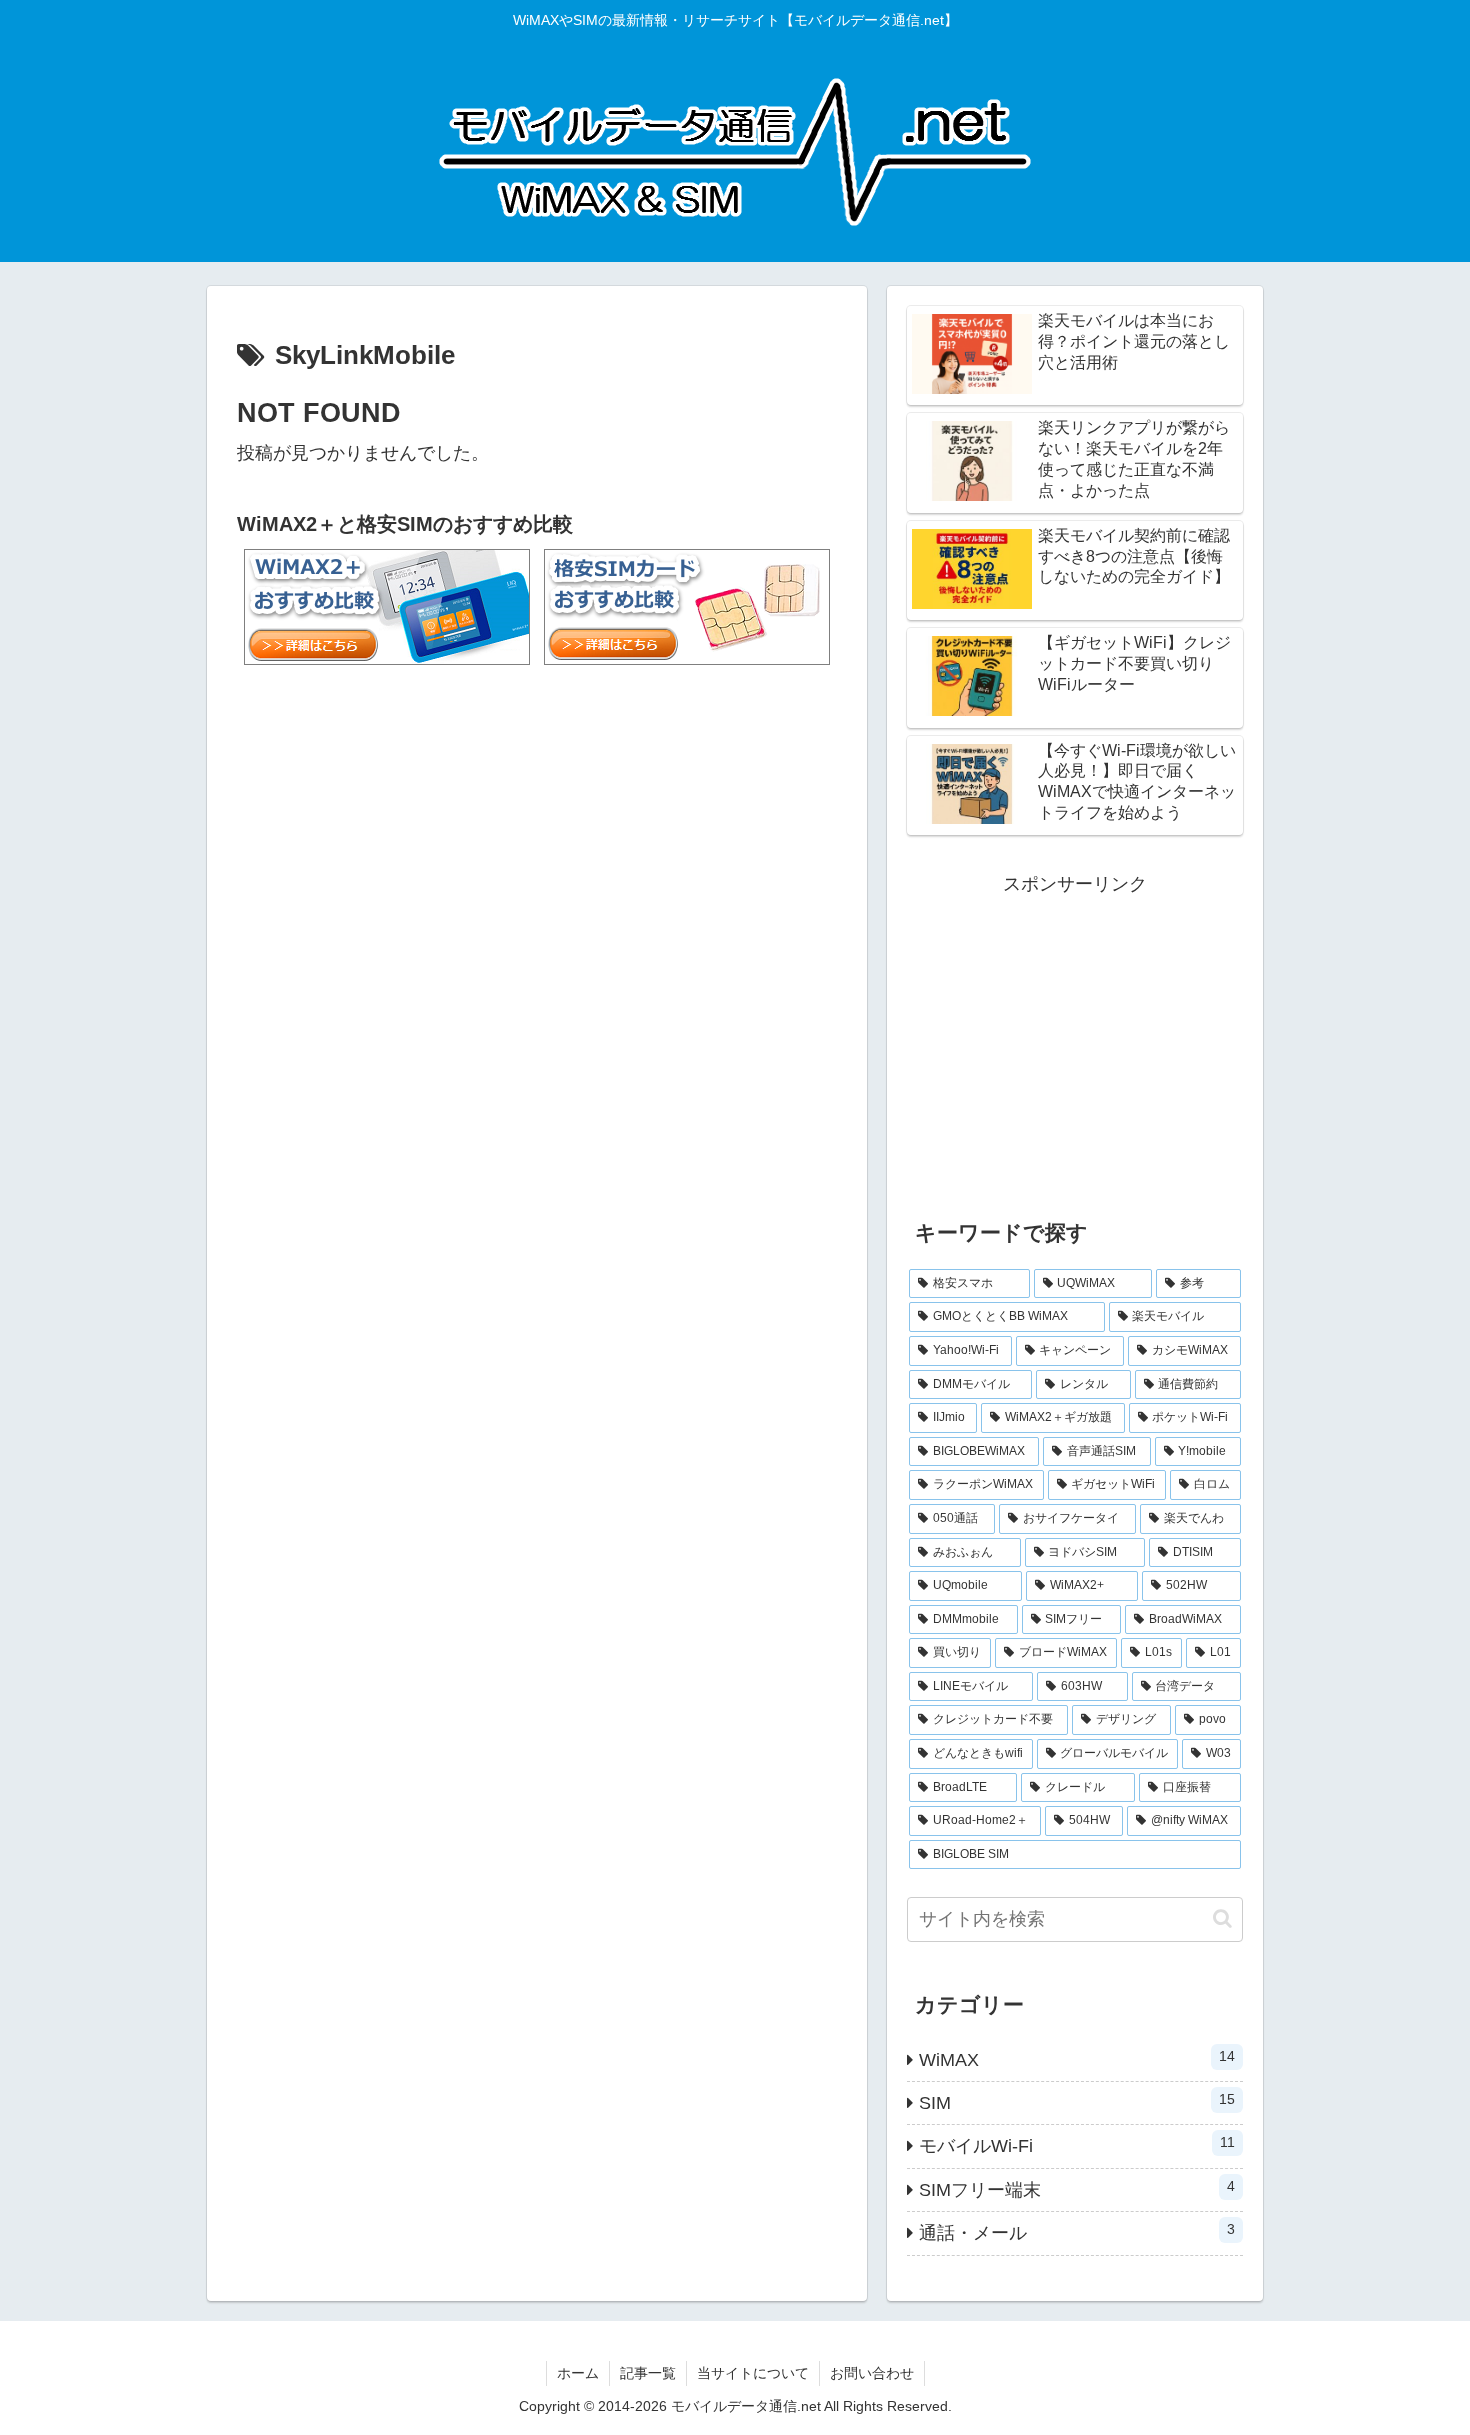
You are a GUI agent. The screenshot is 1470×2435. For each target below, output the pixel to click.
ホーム (578, 2373)
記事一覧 (648, 2373)
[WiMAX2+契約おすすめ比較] (387, 603)
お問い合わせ (872, 2373)
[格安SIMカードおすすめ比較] (687, 603)
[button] (1222, 1918)
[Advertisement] (1075, 1041)
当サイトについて (753, 2373)
